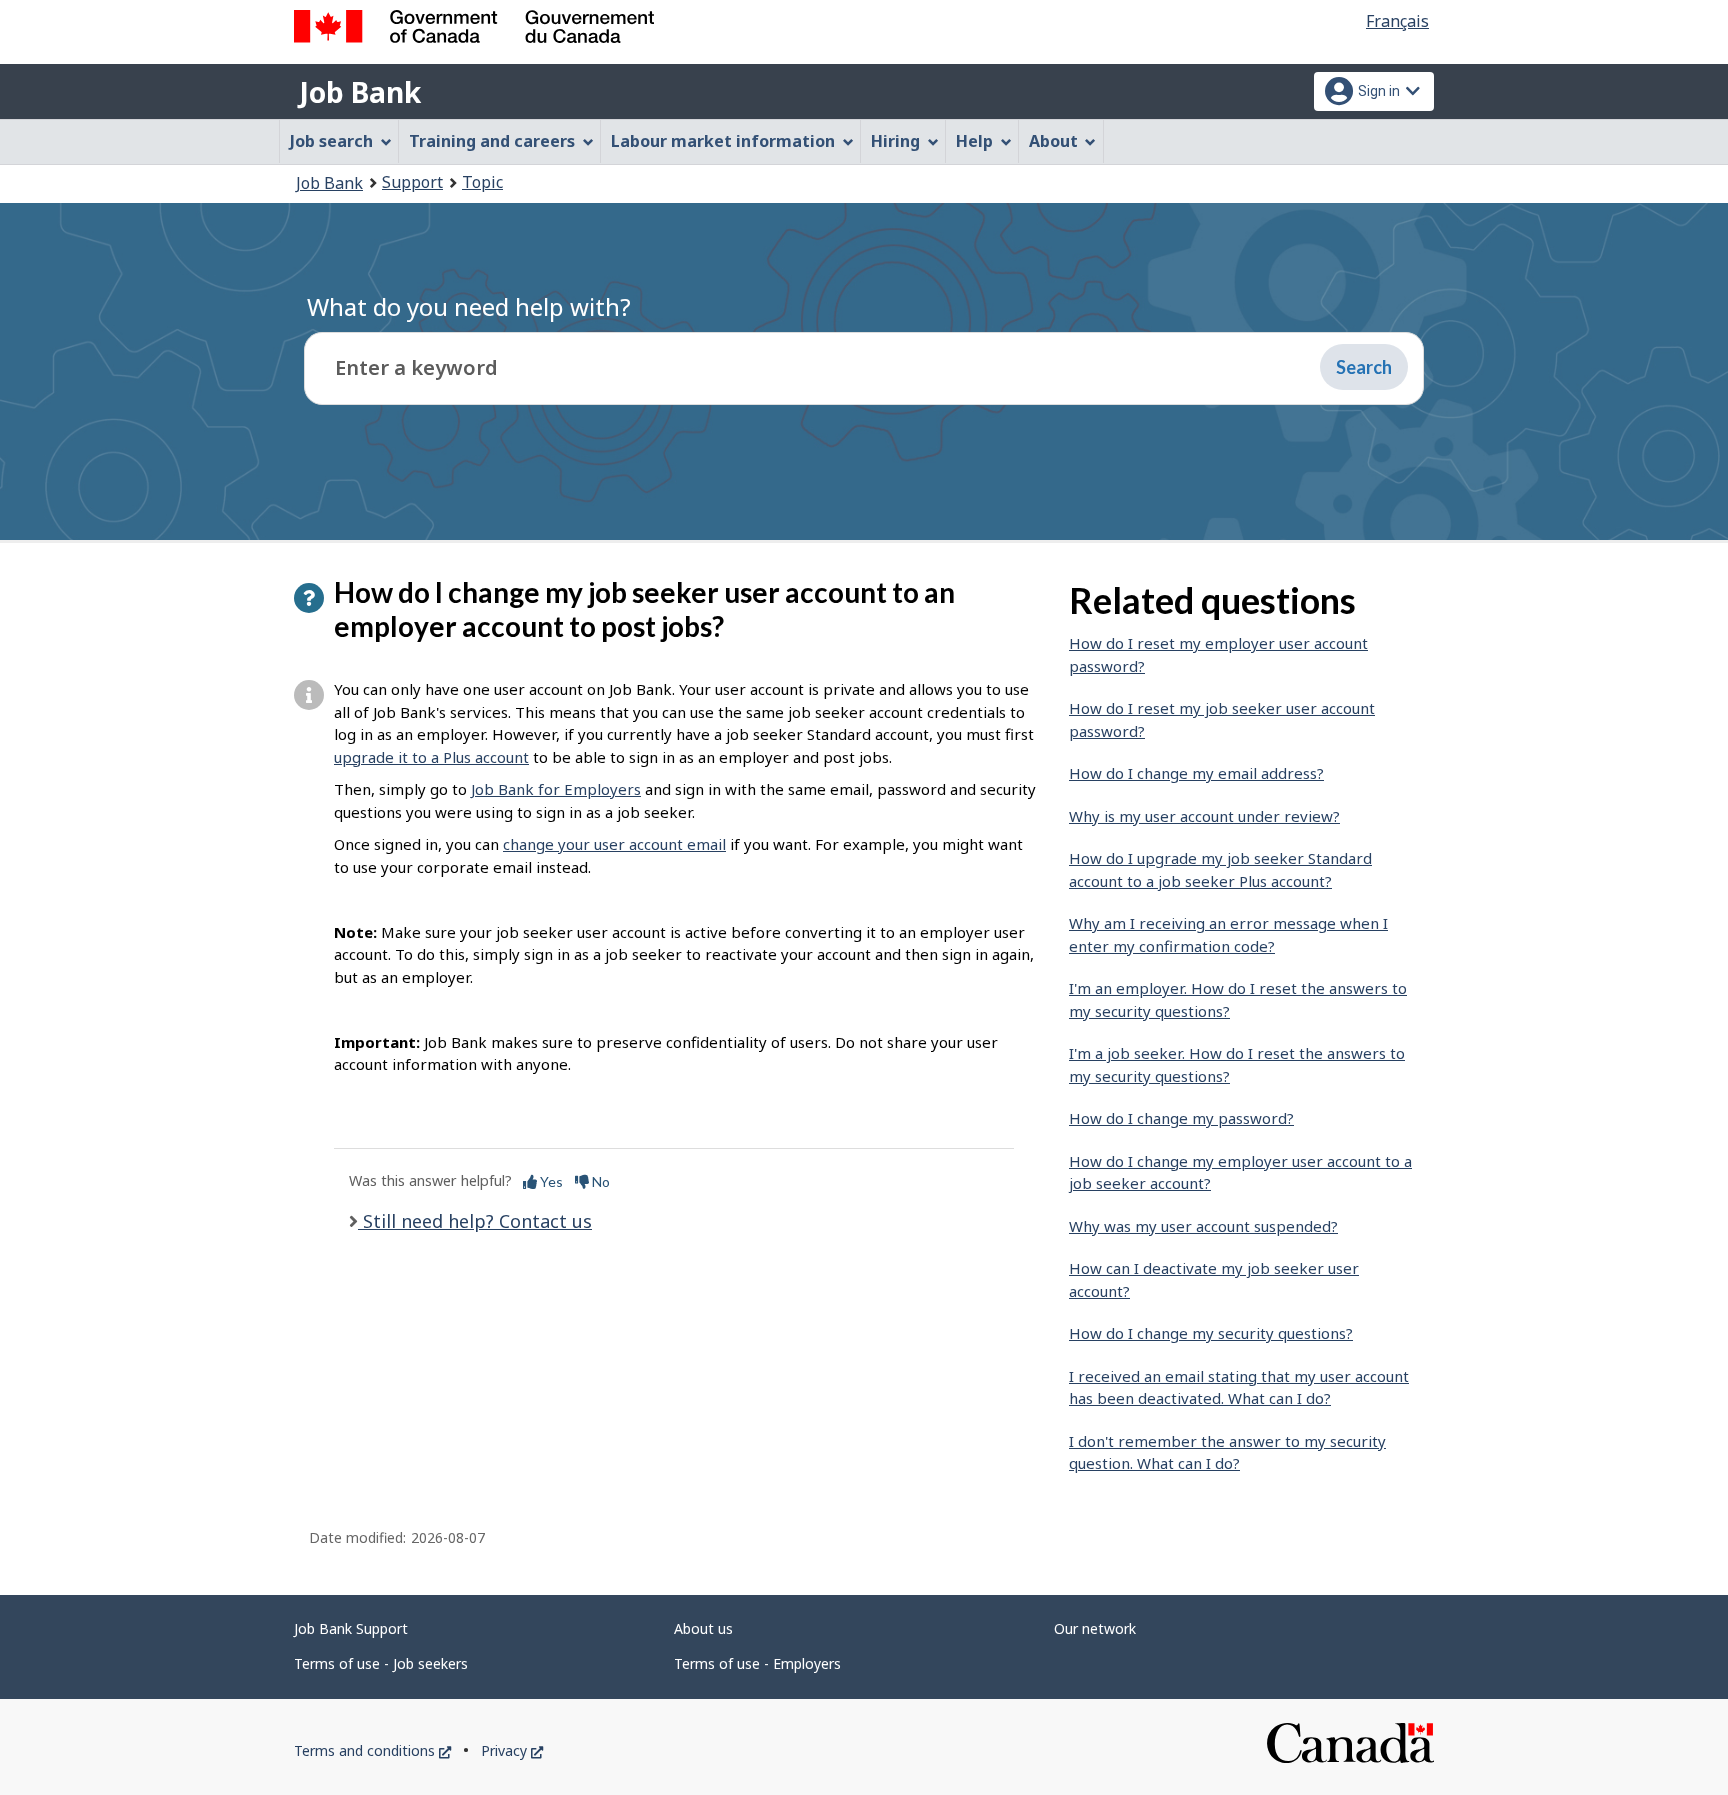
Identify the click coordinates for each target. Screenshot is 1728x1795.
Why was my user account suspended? (1203, 1226)
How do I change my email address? (1196, 773)
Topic (482, 182)
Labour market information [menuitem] (723, 141)
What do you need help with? (469, 306)
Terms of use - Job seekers (381, 1663)
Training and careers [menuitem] (492, 141)
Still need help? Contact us (475, 1221)
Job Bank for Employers (556, 789)
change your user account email (614, 844)
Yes (550, 1181)
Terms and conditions (372, 1750)
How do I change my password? (1181, 1118)
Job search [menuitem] (331, 141)
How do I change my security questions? (1211, 1333)
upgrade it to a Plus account (431, 757)
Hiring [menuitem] (895, 141)
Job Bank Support (351, 1628)
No (599, 1181)
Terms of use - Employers (757, 1663)
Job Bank (360, 92)
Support (412, 182)
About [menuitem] (1053, 141)
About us (703, 1628)
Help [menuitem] (974, 141)
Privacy (512, 1750)
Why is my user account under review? (1204, 816)
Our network (1095, 1628)
